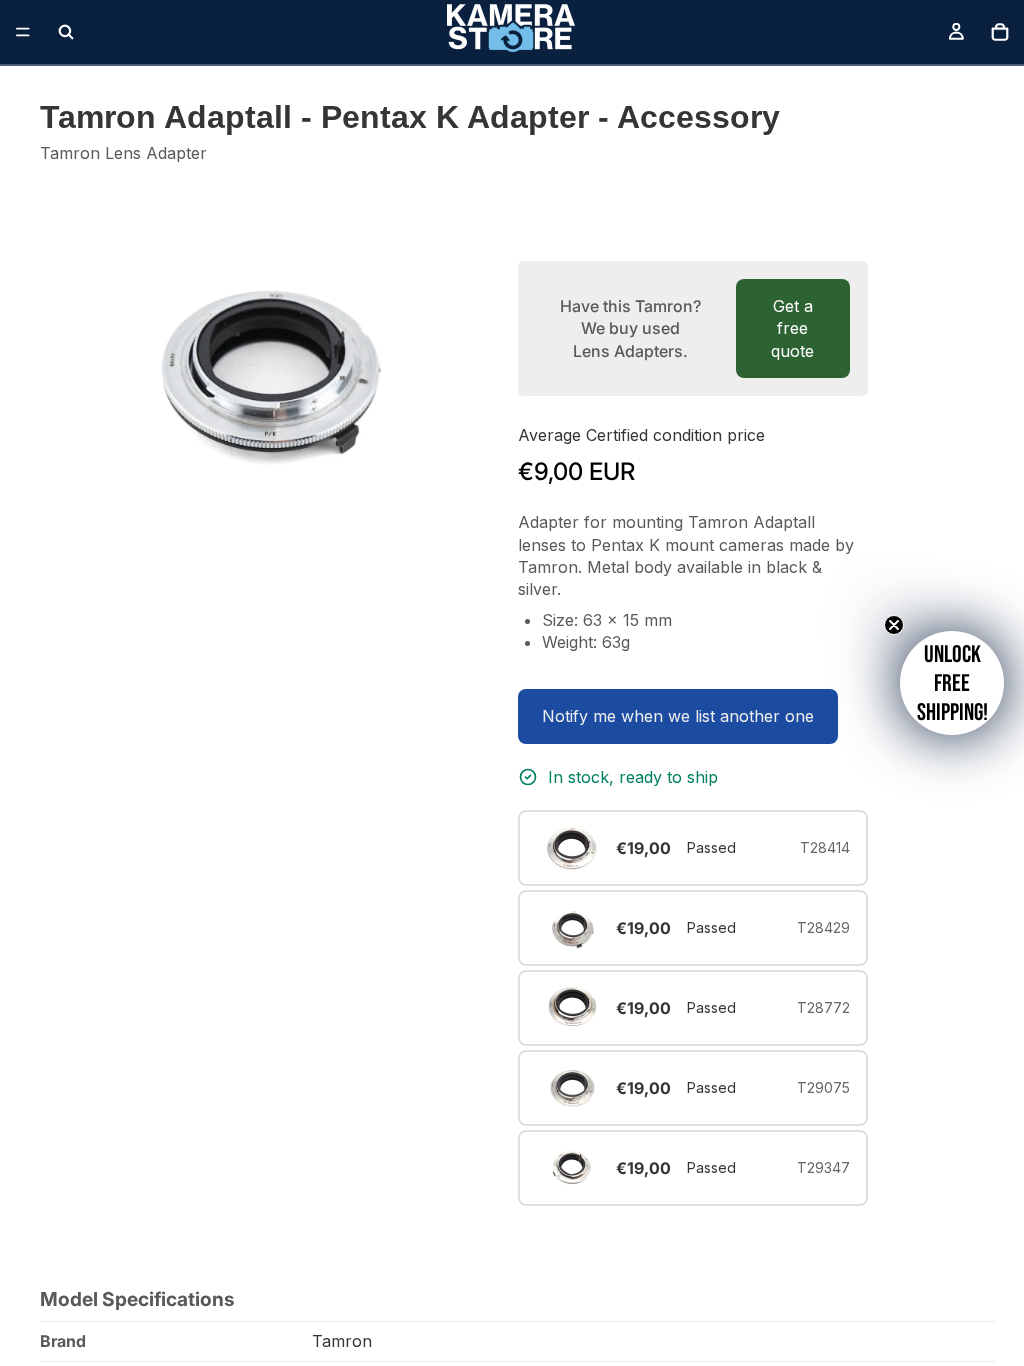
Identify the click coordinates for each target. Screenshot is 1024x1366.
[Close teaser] (894, 625)
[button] (952, 683)
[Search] (66, 32)
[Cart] (1000, 32)
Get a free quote (792, 328)
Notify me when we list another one (678, 716)
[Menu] (23, 32)
